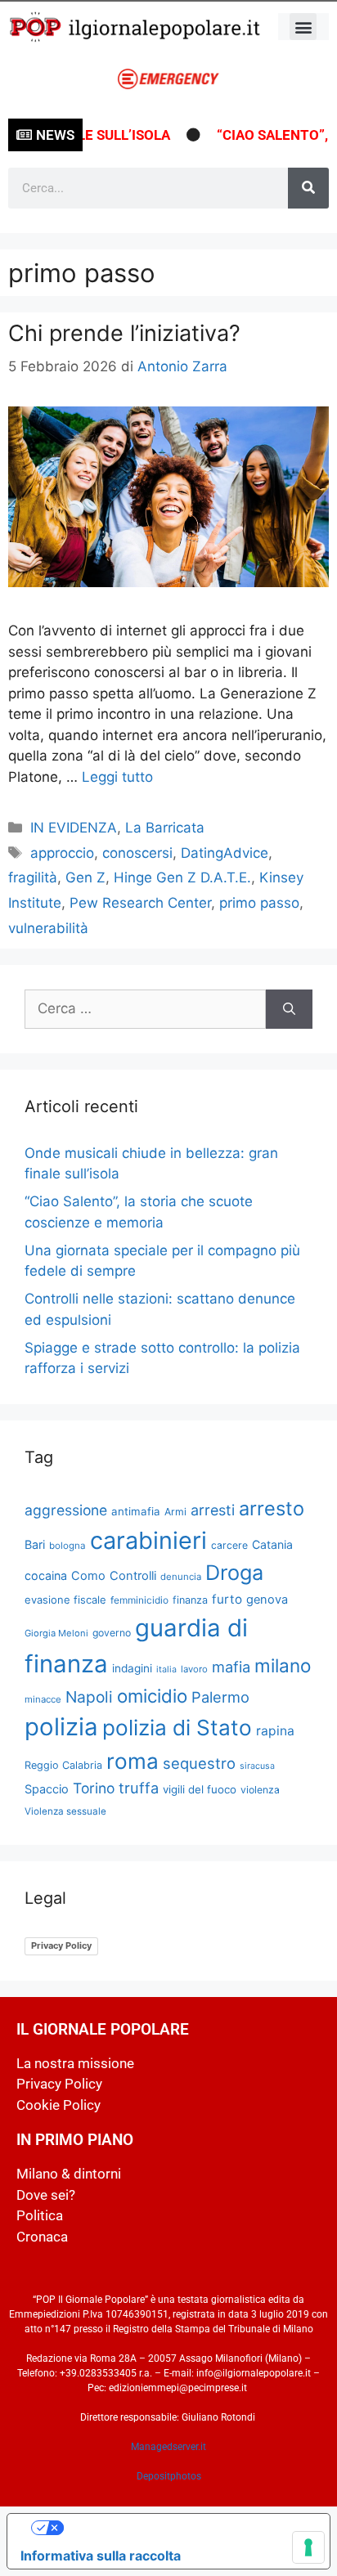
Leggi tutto (117, 777)
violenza (260, 1790)
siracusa (257, 1766)
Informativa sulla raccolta (101, 2556)
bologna (67, 1546)
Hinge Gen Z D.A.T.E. (182, 877)
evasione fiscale (65, 1600)
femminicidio (139, 1600)
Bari (35, 1544)
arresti (213, 1510)
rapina (275, 1731)
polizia (61, 1727)
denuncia (181, 1577)
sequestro (199, 1763)
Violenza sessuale (65, 1811)
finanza (190, 1600)
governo (112, 1633)
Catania (272, 1544)
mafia (231, 1667)
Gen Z (85, 877)
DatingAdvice (225, 853)
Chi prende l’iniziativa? (124, 333)
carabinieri (148, 1540)
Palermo (220, 1697)
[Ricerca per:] (145, 1009)
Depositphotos (169, 2476)
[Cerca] (308, 188)
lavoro (194, 1669)
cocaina (46, 1575)
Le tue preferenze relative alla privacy (185, 2528)
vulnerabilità (48, 928)
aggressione (66, 1510)
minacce (43, 1699)
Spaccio (47, 1789)
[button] (303, 27)
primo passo (259, 903)
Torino (94, 1788)
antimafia (136, 1511)
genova (267, 1600)
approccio (62, 853)
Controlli (133, 1576)
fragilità (33, 877)
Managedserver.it (168, 2447)
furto (227, 1599)
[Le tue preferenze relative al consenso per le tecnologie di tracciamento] (308, 2547)
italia (166, 1669)
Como (88, 1576)
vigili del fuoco (200, 1789)
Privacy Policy (61, 1945)
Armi (175, 1512)
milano (283, 1665)
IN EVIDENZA (74, 828)
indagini (132, 1668)
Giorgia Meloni (56, 1633)
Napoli (89, 1697)
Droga (234, 1573)
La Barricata (165, 828)
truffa (139, 1788)
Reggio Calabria (63, 1765)
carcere (229, 1545)
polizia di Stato (177, 1728)
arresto (272, 1508)
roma (133, 1761)
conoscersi (137, 853)
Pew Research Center (140, 903)
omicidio (152, 1696)
